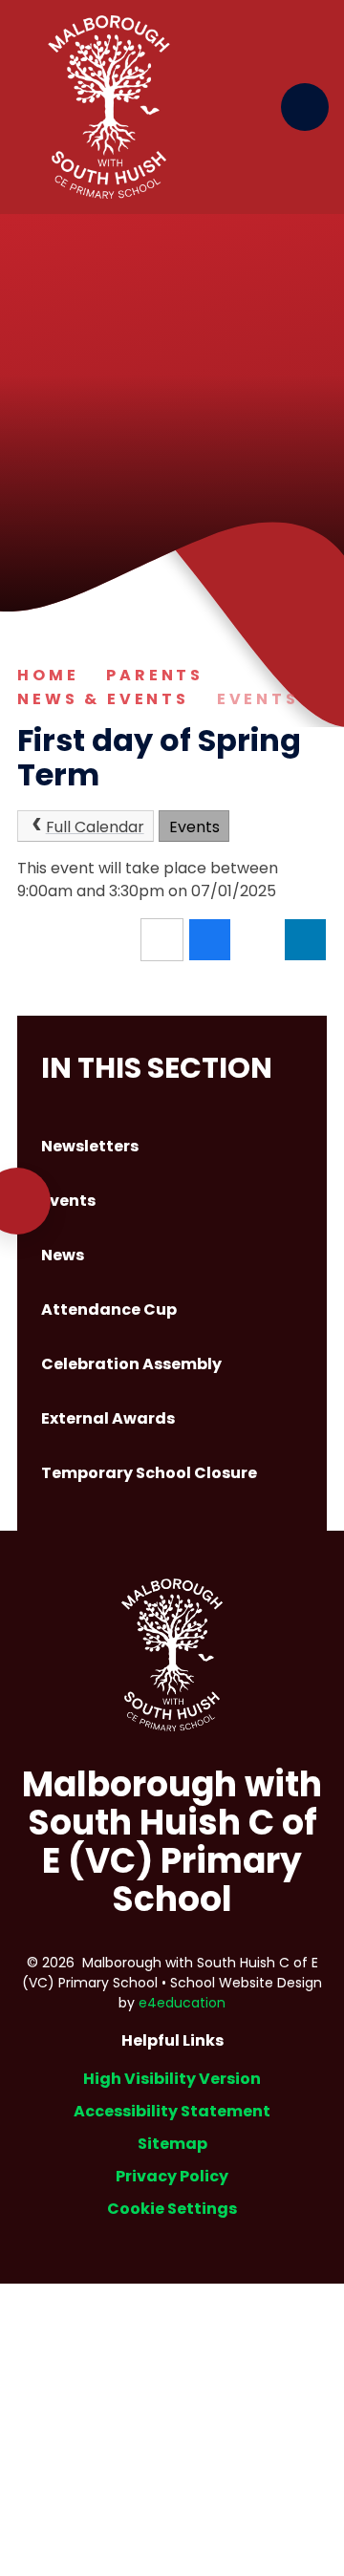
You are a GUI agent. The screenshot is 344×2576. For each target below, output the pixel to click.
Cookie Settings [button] (172, 2209)
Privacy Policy (172, 2176)
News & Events (103, 699)
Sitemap (172, 2144)
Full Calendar (95, 827)
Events (258, 699)
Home (48, 675)
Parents (155, 675)
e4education (182, 2003)
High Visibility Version (172, 2079)
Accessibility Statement (172, 2111)
